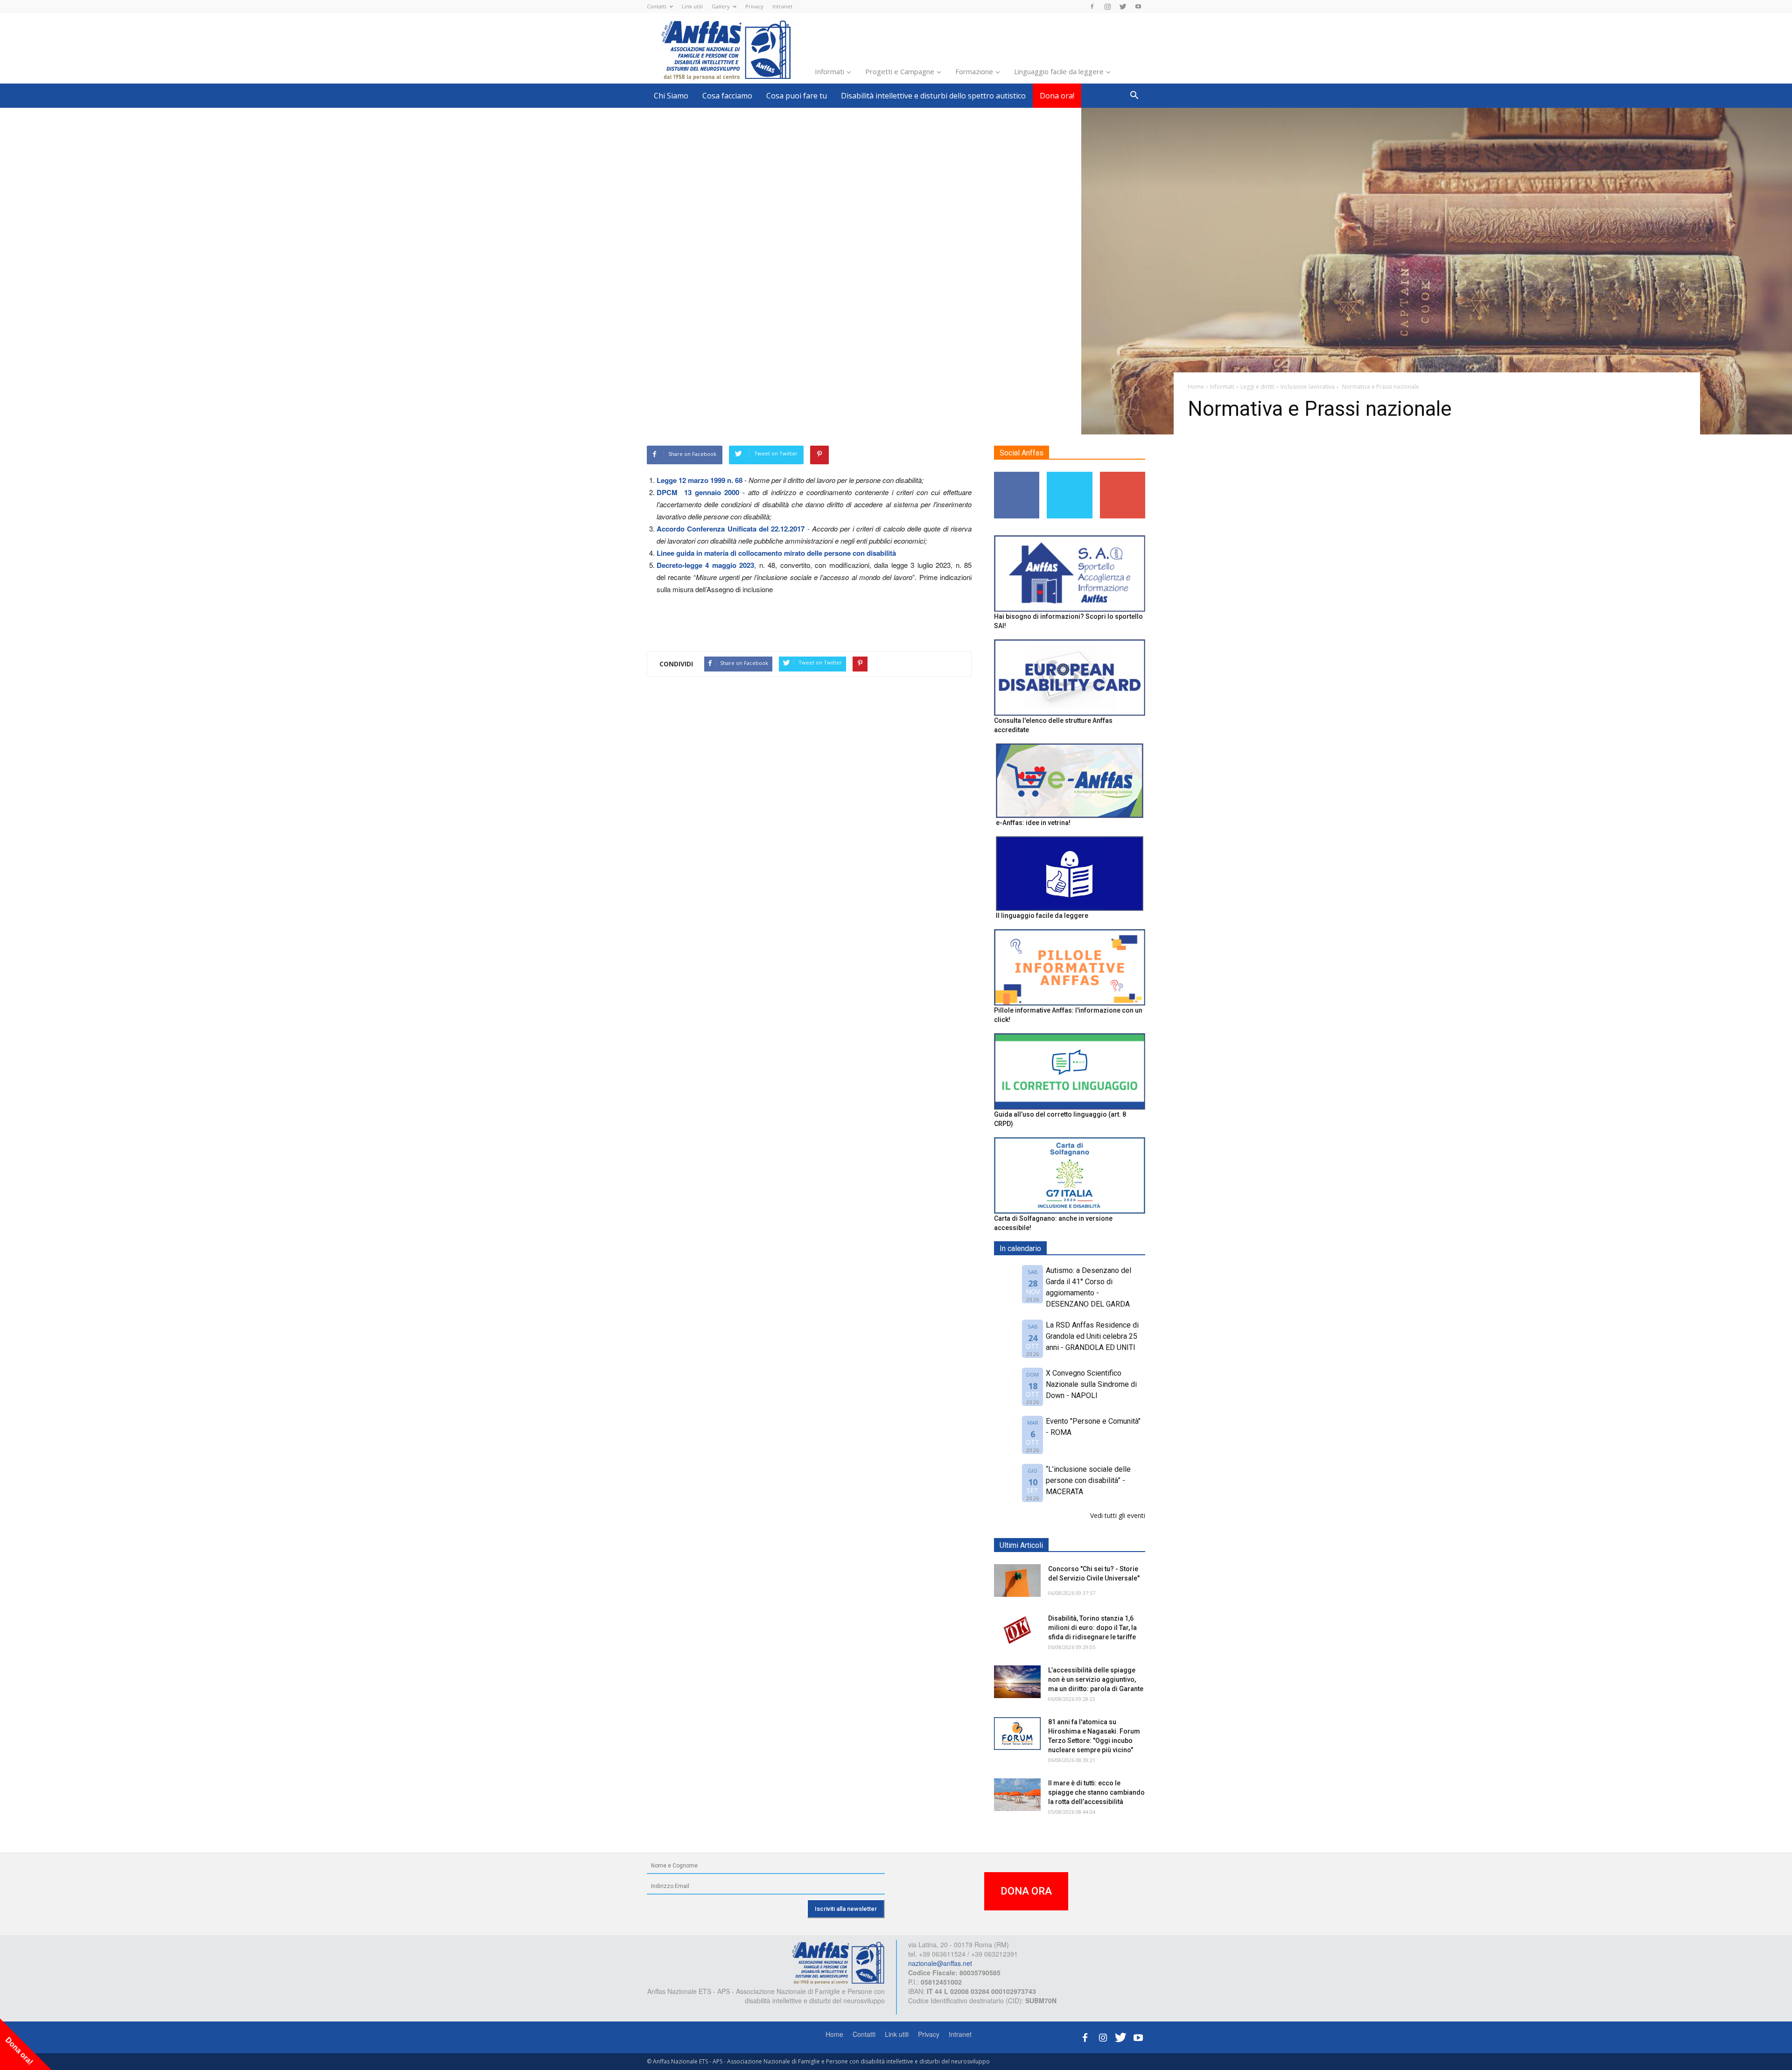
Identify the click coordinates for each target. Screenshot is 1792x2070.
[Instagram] (1107, 7)
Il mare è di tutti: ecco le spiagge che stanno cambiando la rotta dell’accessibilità (1096, 1792)
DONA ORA (1026, 1891)
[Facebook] (1092, 7)
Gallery (721, 6)
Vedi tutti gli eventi (1118, 1515)
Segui (1017, 475)
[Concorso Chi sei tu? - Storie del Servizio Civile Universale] (1017, 1580)
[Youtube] (1138, 7)
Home (834, 2034)
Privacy (754, 6)
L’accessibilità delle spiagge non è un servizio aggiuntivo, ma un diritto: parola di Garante (1096, 1679)
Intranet (782, 6)
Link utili (692, 6)
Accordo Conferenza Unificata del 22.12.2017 (731, 529)
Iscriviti (1123, 475)
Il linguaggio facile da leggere (1042, 916)
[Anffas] (838, 1962)
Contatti (657, 6)
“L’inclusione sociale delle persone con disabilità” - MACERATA (1088, 1480)
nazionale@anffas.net (940, 1963)
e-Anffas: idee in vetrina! (1033, 823)
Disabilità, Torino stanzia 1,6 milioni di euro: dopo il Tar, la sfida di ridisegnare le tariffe (1092, 1628)
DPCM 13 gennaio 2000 (700, 492)
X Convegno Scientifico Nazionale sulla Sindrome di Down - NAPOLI (1091, 1384)
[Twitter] (1123, 7)
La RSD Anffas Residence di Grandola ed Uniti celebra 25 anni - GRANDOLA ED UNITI (1092, 1336)
